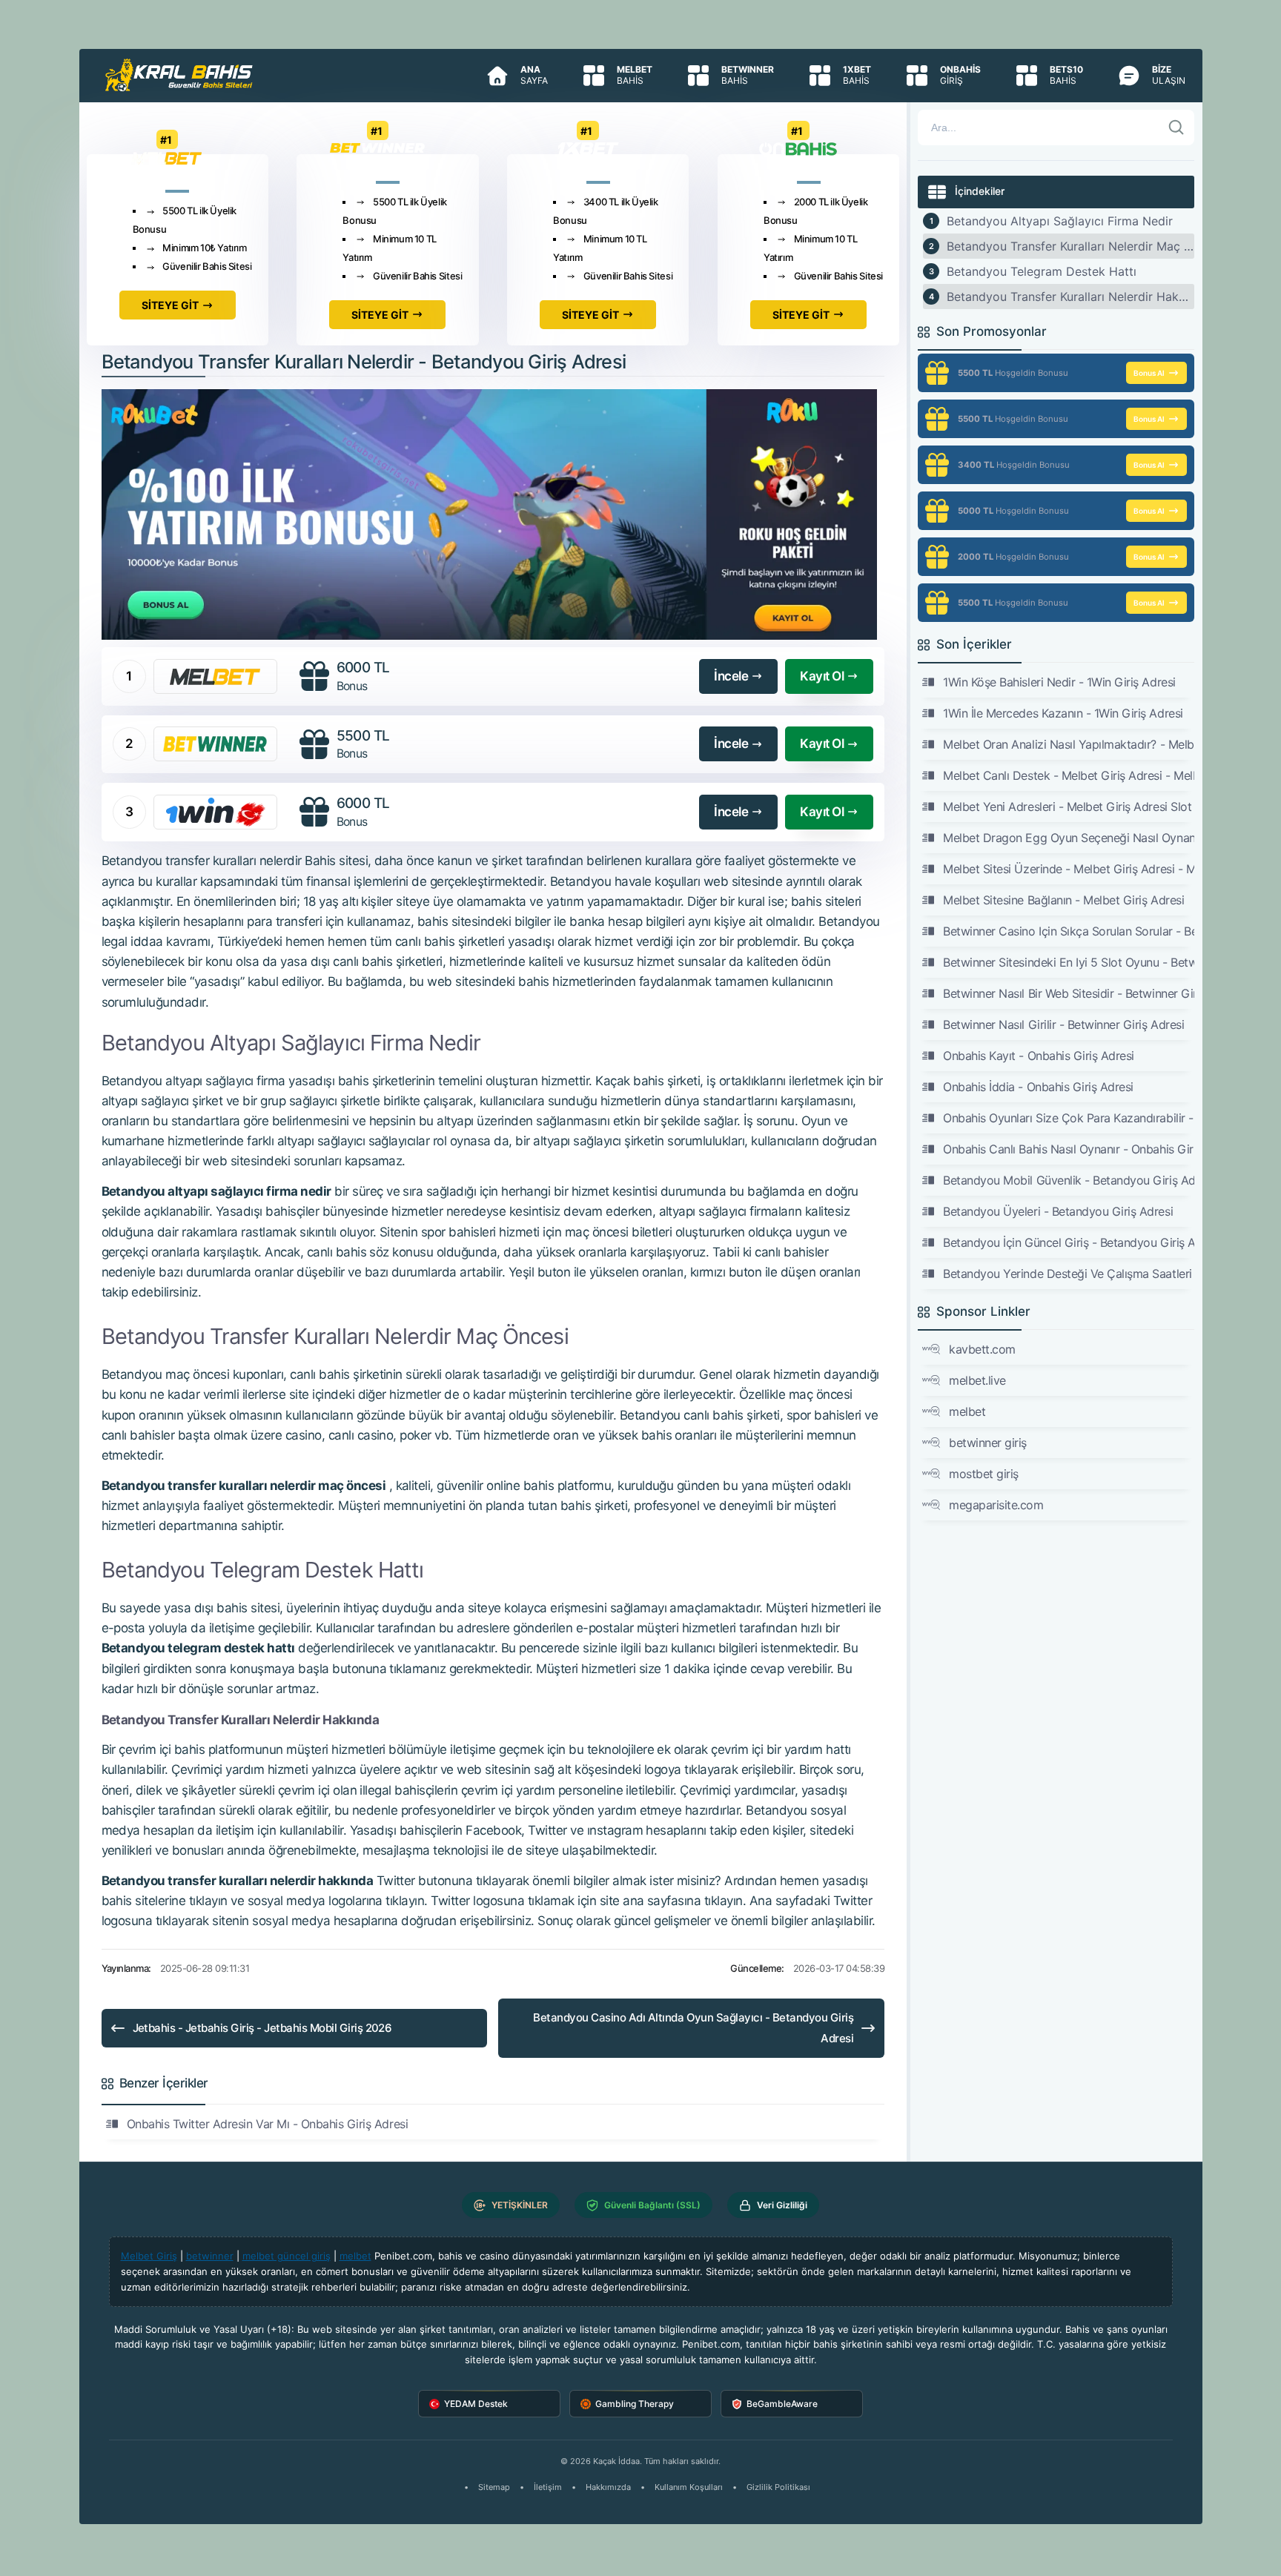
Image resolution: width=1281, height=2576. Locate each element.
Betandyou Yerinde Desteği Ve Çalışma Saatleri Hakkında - (1068, 1274)
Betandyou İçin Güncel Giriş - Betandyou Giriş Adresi (1068, 1242)
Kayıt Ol (822, 676)
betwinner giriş (988, 1443)
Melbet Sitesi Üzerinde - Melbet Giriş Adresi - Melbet (1068, 869)
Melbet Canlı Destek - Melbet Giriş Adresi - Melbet (1068, 775)
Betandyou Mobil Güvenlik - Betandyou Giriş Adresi (1068, 1180)
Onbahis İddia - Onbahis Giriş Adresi (1038, 1087)
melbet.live (977, 1380)
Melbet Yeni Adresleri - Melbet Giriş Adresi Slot (1067, 807)
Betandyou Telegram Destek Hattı (1042, 271)
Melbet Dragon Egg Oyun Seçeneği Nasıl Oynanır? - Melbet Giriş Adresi (1068, 838)
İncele (731, 676)
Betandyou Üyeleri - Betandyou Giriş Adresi (1058, 1211)
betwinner (210, 2256)
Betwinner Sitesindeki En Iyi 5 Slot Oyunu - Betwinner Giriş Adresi (1068, 962)
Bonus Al (1149, 373)
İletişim (548, 2487)
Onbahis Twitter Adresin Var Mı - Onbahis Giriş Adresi (268, 2124)
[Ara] (1176, 128)
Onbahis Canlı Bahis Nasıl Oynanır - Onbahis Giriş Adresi (1068, 1149)
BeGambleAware (782, 2404)
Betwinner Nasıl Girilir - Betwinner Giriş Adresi (1063, 1024)
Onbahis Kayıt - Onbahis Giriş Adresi (1039, 1056)
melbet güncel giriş (287, 2256)
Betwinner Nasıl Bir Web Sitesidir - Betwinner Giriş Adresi (1068, 993)
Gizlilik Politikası (778, 2487)
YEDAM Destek (476, 2404)
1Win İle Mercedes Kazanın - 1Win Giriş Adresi (1063, 713)
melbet (967, 1411)
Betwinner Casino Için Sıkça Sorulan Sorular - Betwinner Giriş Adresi (1068, 931)
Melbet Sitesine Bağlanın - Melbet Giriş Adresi (1063, 900)
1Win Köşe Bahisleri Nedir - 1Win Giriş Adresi (1059, 682)
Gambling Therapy (635, 2404)
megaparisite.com (996, 1505)
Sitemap (494, 2487)
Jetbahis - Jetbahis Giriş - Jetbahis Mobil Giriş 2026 (262, 2028)
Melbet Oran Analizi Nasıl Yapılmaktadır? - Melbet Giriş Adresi (1068, 744)
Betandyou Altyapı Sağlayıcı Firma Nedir (1060, 221)
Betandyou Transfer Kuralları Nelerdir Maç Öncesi (1070, 246)
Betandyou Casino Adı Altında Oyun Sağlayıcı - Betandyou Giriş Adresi (693, 2028)
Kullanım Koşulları (689, 2487)
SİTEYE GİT (170, 305)
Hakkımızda (608, 2487)
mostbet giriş (984, 1474)
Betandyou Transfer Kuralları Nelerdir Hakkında (1070, 297)
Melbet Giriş (149, 2256)
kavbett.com (982, 1349)
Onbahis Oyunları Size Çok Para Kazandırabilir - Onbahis (1068, 1118)
